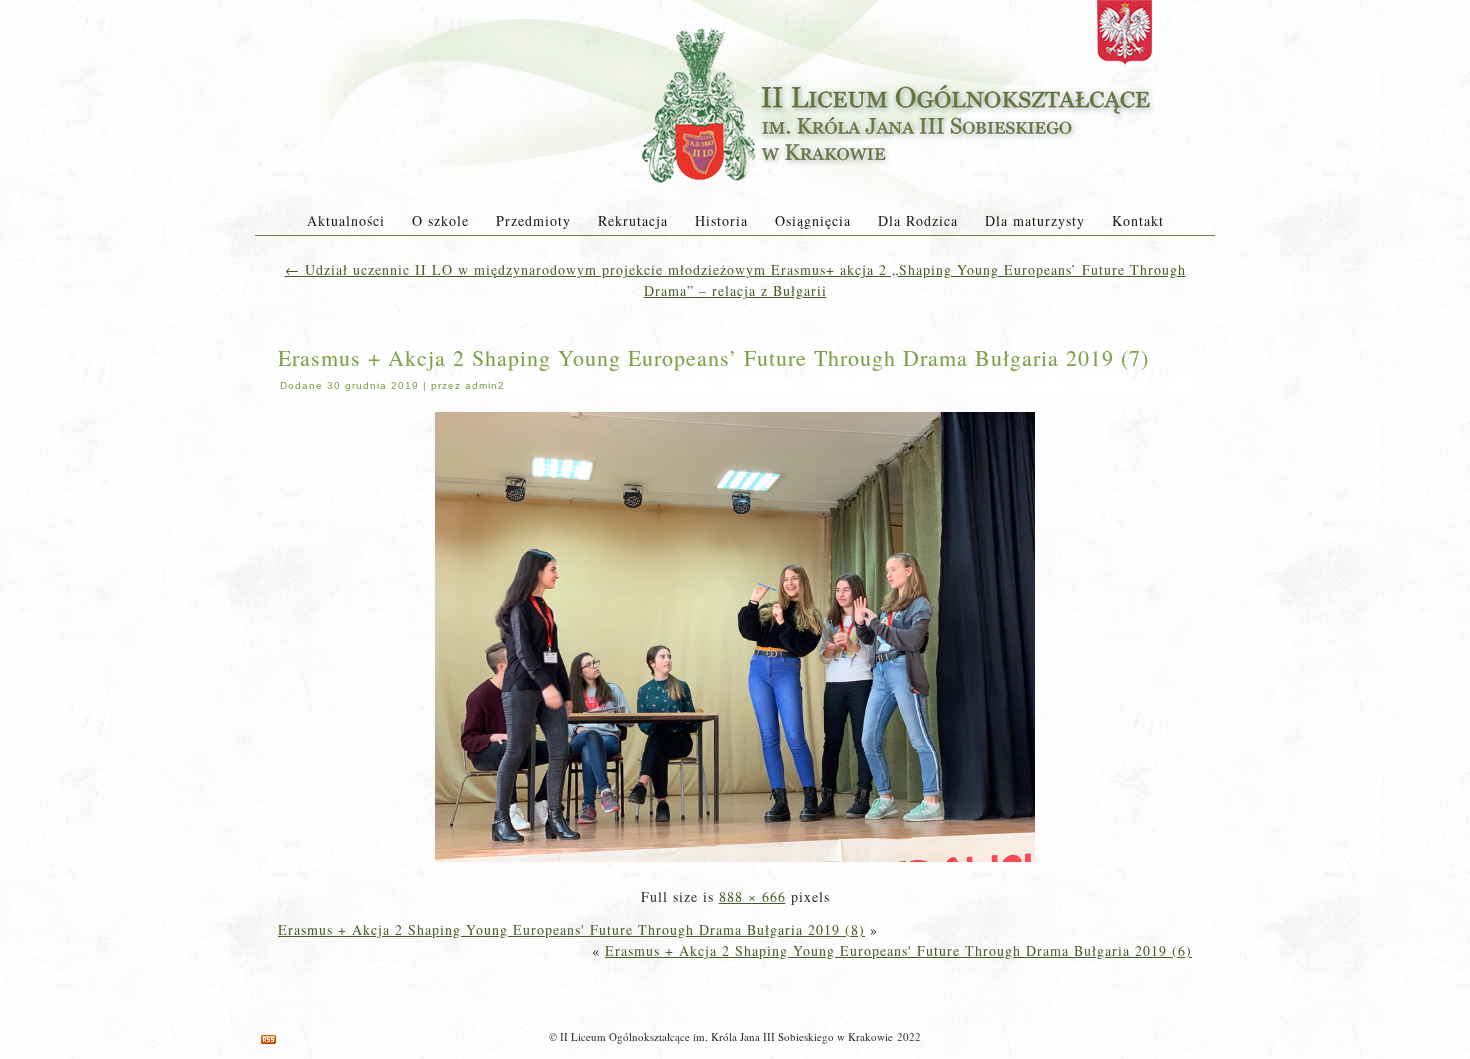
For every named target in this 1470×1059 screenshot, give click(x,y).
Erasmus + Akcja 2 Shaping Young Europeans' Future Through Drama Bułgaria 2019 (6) (898, 950)
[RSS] (268, 1039)
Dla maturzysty (1035, 220)
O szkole (440, 220)
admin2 (485, 385)
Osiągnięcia (813, 220)
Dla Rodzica (918, 220)
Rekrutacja (633, 220)
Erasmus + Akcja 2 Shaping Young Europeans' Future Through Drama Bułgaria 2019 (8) (571, 929)
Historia (721, 220)
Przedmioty (533, 220)
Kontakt (1138, 220)
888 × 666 (752, 896)
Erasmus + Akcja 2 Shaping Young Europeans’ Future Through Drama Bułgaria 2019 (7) (713, 357)
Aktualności (346, 220)
